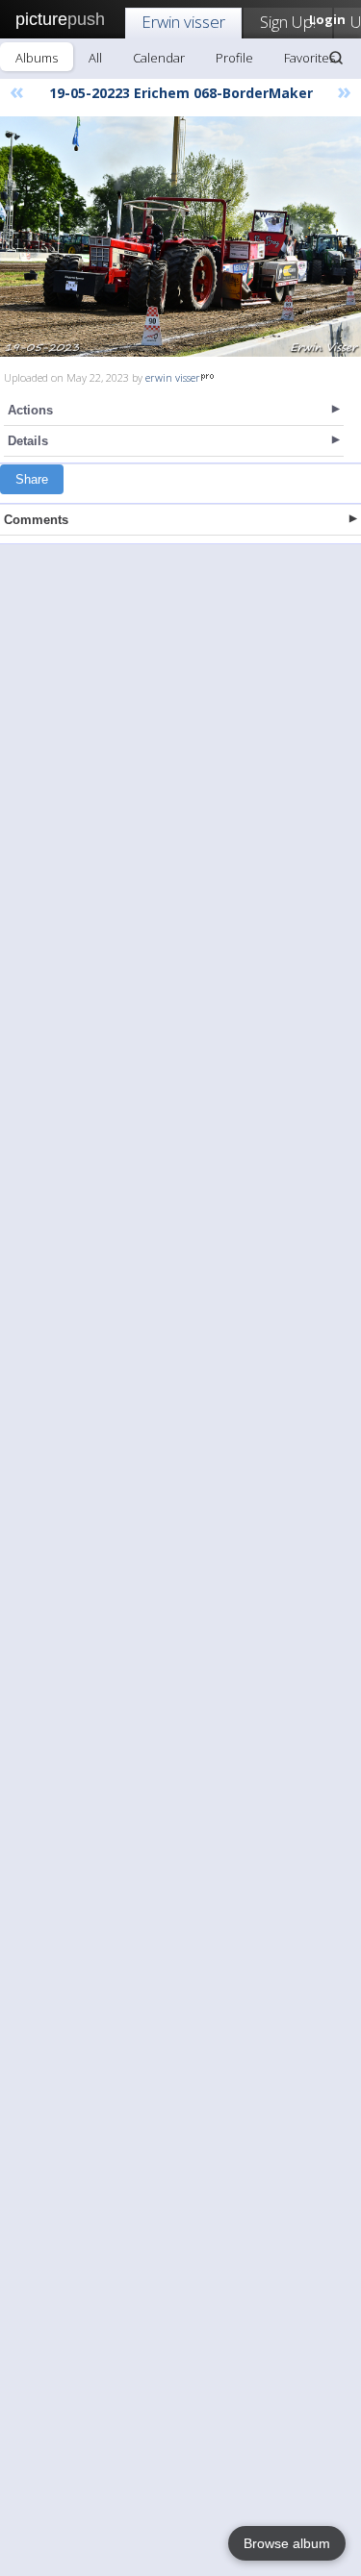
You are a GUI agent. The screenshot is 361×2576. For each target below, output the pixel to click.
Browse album (287, 2543)
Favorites (309, 58)
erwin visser (173, 377)
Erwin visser (183, 22)
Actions (30, 410)
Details (28, 441)
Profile (234, 58)
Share (32, 479)
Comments (36, 520)
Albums (37, 58)
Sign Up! (288, 22)
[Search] (336, 58)
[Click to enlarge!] (180, 237)
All (95, 58)
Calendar (159, 58)
